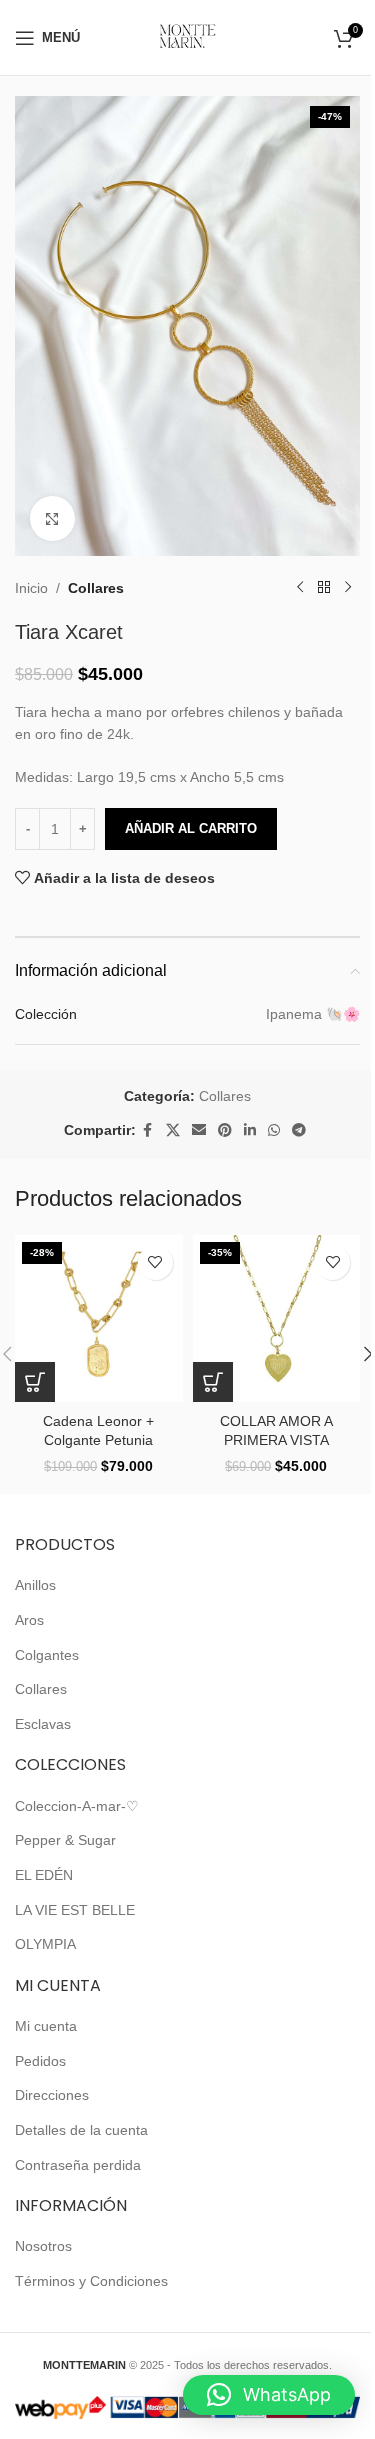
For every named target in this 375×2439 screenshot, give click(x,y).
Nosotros (43, 2246)
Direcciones (52, 2095)
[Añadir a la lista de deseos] (155, 1262)
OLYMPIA (45, 1944)
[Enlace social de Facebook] (148, 1130)
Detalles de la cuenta (81, 2130)
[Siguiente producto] (348, 588)
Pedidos (40, 2061)
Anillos (35, 1585)
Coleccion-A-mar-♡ (77, 1806)
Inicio (31, 588)
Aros (29, 1620)
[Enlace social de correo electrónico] (199, 1130)
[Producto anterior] (300, 588)
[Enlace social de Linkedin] (250, 1130)
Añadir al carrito (191, 828)
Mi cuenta (46, 2026)
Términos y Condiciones (91, 2281)
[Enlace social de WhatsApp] (274, 1130)
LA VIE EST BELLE (75, 1910)
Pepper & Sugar (65, 1840)
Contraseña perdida (78, 2165)
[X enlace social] (173, 1130)
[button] (35, 1382)
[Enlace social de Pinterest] (225, 1130)
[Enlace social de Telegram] (299, 1130)
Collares (96, 588)
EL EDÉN (44, 1875)
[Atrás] (324, 588)
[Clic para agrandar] (52, 518)
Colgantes (47, 1655)
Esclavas (43, 1724)
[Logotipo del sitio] (187, 36)
